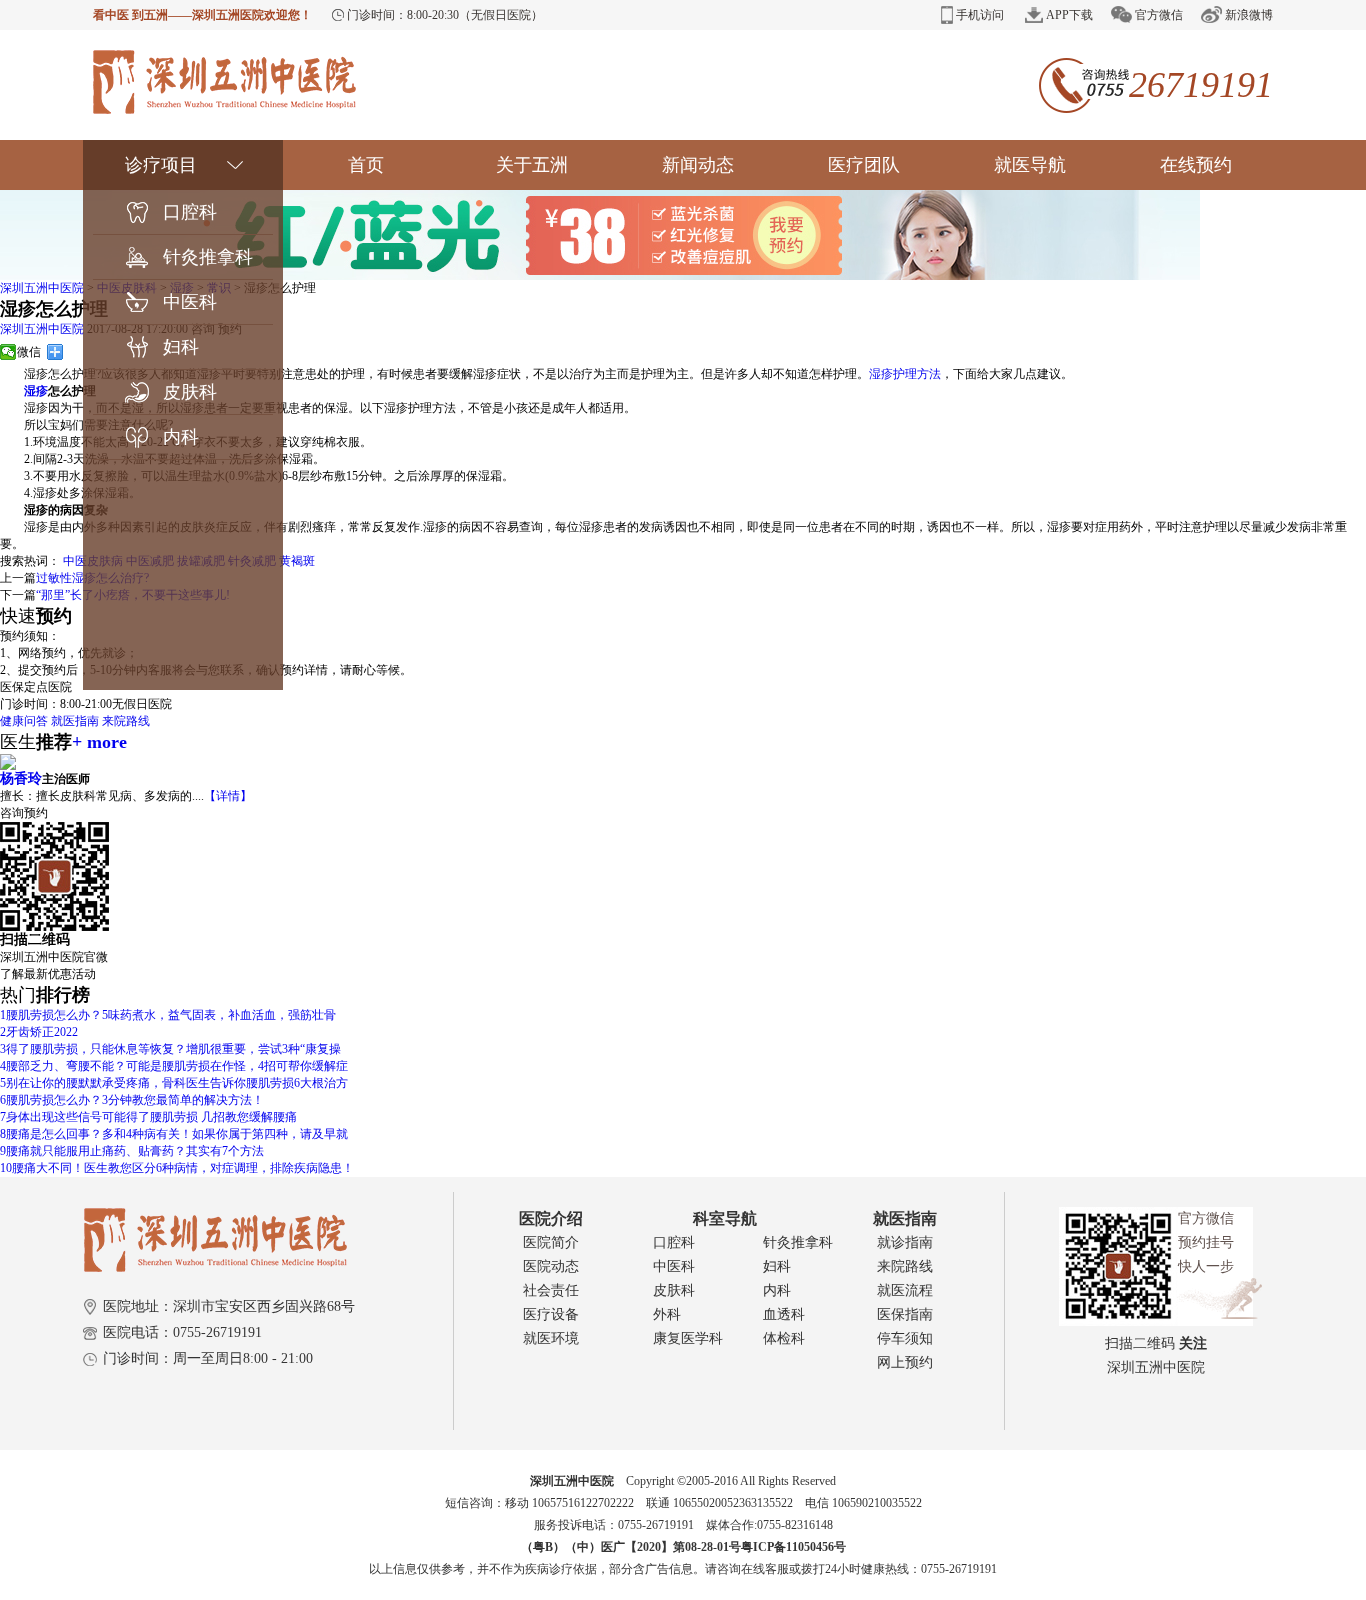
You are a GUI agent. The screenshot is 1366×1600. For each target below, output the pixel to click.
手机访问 (980, 15)
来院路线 (126, 721)
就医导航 (1030, 165)
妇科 (181, 347)
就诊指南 (905, 1242)
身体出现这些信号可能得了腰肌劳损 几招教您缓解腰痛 (148, 1117)
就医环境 (551, 1338)
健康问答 (24, 721)
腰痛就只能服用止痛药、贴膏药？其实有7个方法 (132, 1151)
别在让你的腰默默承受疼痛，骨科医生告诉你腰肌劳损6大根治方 (174, 1083)
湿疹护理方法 (905, 374)
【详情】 (228, 796)
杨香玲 (21, 778)
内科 (181, 437)
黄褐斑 (297, 561)
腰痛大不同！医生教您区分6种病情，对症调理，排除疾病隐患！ (177, 1168)
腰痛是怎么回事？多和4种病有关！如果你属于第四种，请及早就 (174, 1134)
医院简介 (551, 1242)
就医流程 (905, 1290)
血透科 (784, 1314)
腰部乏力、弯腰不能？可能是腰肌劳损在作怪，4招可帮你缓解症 (174, 1066)
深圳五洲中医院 (42, 288)
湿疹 (36, 391)
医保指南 (905, 1314)
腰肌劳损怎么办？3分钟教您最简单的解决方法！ (132, 1100)
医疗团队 (864, 165)
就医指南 (75, 721)
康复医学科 (688, 1338)
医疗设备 (551, 1314)
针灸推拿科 (208, 257)
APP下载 (1069, 15)
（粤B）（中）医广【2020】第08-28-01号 (631, 1547)
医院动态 (551, 1266)
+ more (99, 742)
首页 (366, 165)
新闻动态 (698, 165)
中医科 (190, 302)
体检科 (784, 1338)
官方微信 (1159, 15)
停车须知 (905, 1338)
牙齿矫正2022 (39, 1032)
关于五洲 (532, 165)
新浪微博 (1249, 15)
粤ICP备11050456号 (793, 1547)
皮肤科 (190, 392)
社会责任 (551, 1290)
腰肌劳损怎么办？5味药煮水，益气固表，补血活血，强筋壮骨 (168, 1015)
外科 (667, 1314)
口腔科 (190, 212)
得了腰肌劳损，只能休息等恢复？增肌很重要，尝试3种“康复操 (170, 1049)
